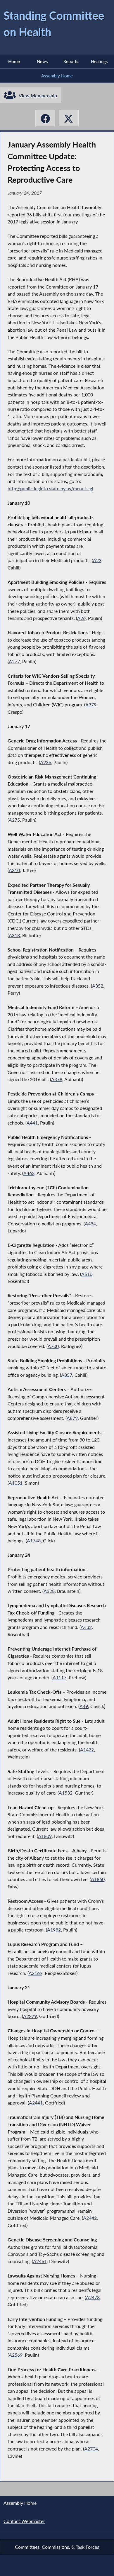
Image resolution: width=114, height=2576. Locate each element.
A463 (29, 1173)
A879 (72, 1418)
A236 (46, 762)
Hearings (99, 61)
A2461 (40, 2261)
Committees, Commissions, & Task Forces (57, 2547)
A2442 (90, 2218)
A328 (49, 1591)
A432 (86, 1627)
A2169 (36, 1973)
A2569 (16, 2355)
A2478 (93, 2297)
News (42, 61)
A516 (87, 1274)
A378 (57, 1079)
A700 (53, 1346)
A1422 (87, 1750)
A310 (14, 870)
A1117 (59, 1677)
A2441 (36, 2103)
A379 (91, 704)
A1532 (66, 1793)
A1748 (34, 1540)
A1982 (54, 1930)
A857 (67, 1375)
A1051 (16, 1483)
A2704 (91, 2449)
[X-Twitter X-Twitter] (69, 118)
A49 (84, 1706)
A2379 (30, 2016)
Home (14, 61)
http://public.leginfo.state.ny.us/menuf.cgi (50, 488)
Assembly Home (57, 76)
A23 (97, 560)
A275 (14, 820)
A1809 (45, 1836)
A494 (90, 1223)
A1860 (98, 1879)
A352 (98, 986)
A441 (32, 1123)
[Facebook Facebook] (45, 118)
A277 (14, 661)
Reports (71, 61)
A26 (81, 618)
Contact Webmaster (24, 2521)
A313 (14, 935)
